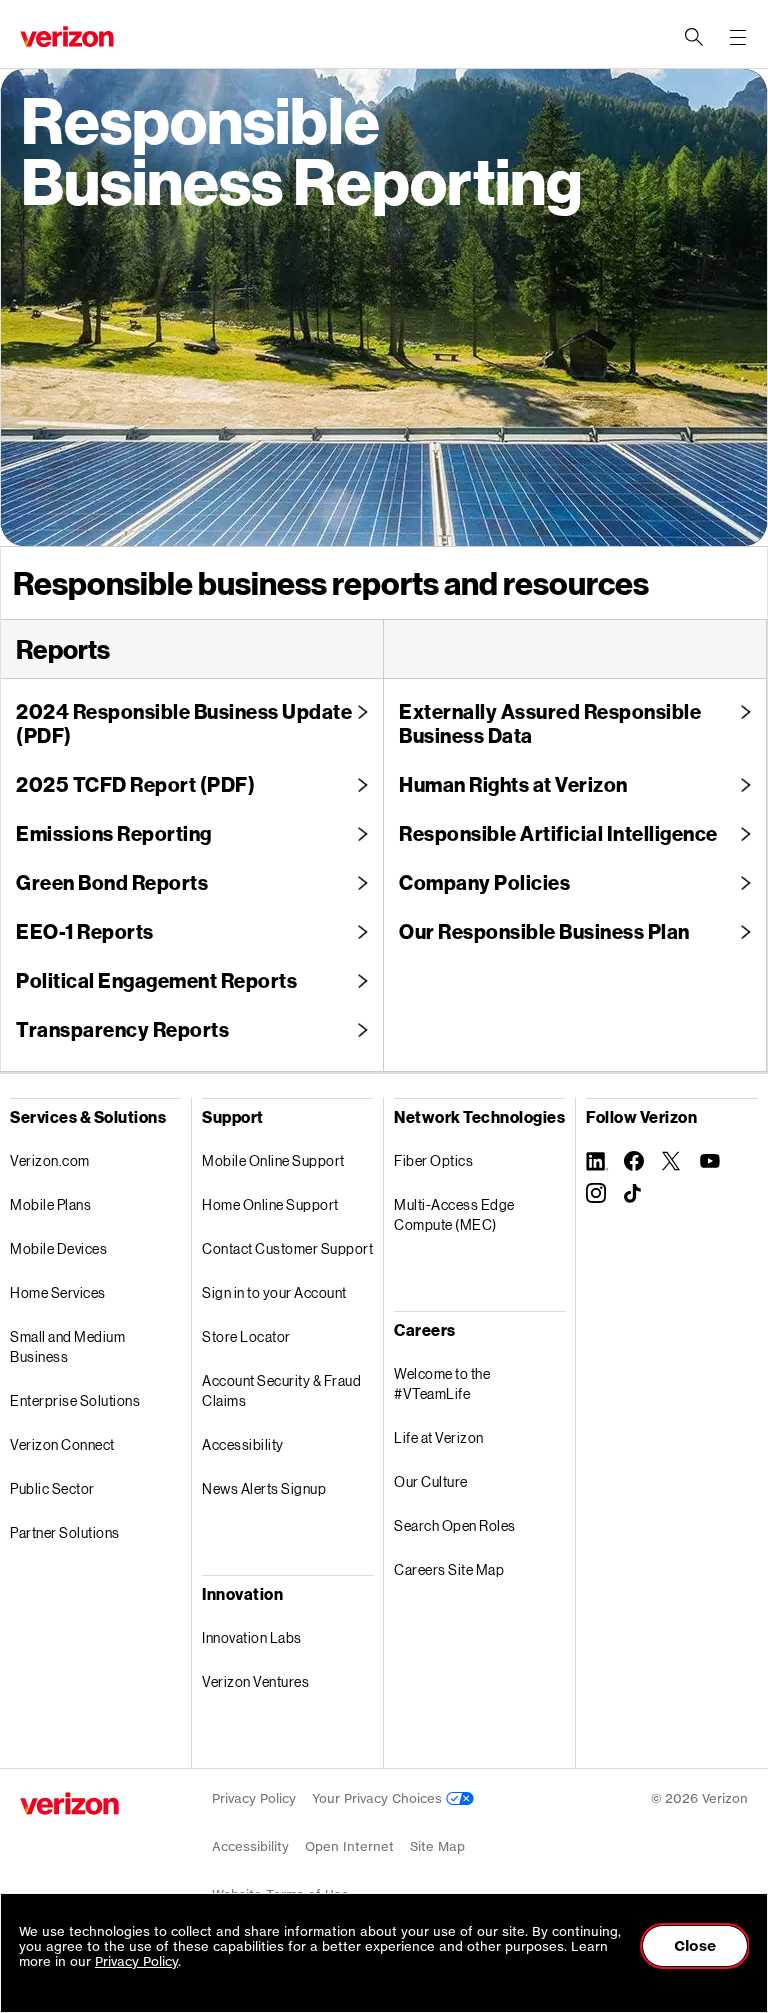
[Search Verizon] (694, 37)
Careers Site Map (449, 1569)
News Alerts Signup (264, 1488)
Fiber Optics (433, 1160)
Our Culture (431, 1481)
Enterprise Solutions (75, 1400)
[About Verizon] (67, 36)
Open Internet (349, 1846)
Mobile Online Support (273, 1160)
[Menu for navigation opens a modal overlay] (738, 37)
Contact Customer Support (287, 1248)
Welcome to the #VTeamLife (442, 1383)
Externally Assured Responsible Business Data (550, 723)
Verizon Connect (62, 1444)
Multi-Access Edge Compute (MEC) (454, 1214)
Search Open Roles (455, 1525)
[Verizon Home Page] (69, 1803)
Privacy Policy (254, 1798)
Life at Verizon (439, 1437)
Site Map (437, 1846)
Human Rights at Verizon (513, 784)
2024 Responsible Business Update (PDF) (184, 723)
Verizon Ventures (255, 1681)
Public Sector (52, 1488)
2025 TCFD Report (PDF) (135, 784)
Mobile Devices (58, 1248)
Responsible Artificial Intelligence (558, 833)
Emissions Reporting (114, 833)
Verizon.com (50, 1160)
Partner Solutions (65, 1532)
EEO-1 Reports (85, 931)
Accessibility (243, 1444)
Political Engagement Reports (156, 980)
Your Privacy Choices (379, 1798)
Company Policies (484, 882)
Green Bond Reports (112, 882)
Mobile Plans (50, 1204)
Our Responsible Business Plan (544, 931)
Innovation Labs (252, 1637)
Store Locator (246, 1336)
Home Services (58, 1292)
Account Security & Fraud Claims (281, 1390)
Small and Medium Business (67, 1346)
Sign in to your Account (274, 1292)
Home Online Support (270, 1204)
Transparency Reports (122, 1029)
